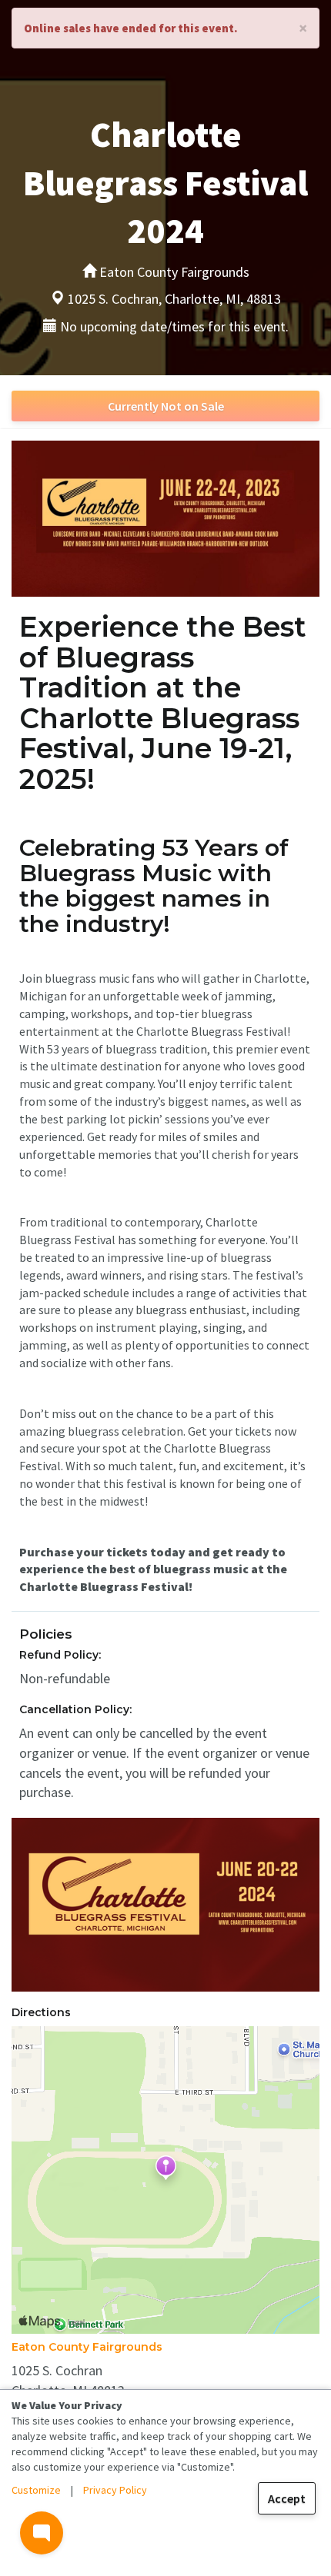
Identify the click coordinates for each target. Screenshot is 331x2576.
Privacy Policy (115, 2490)
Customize (36, 2490)
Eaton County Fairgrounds (87, 2347)
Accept (287, 2498)
